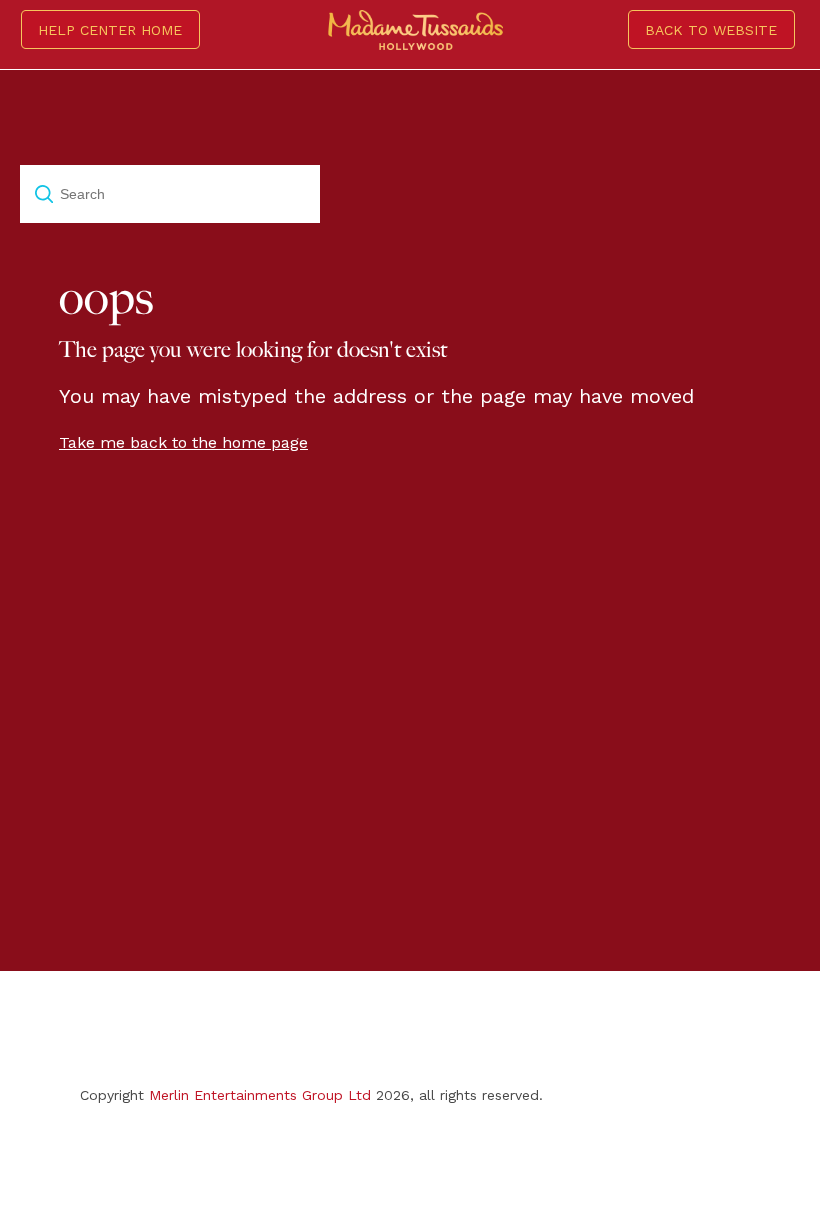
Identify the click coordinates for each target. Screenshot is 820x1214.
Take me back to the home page (183, 442)
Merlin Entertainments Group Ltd (260, 1095)
